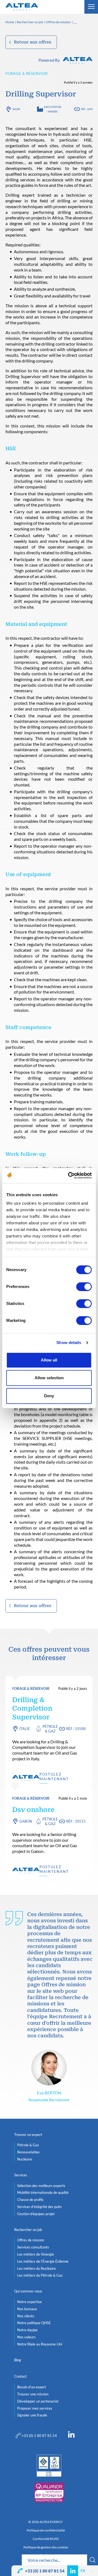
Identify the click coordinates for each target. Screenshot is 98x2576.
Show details (69, 1342)
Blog (18, 2360)
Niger (16, 109)
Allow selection (49, 1378)
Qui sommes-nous (28, 2291)
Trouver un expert (28, 2135)
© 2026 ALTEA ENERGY (46, 2522)
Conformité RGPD (46, 2539)
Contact (20, 2376)
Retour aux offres (33, 42)
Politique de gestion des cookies (46, 2547)
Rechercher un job (30, 22)
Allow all (49, 1360)
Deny (49, 1396)
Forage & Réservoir (27, 73)
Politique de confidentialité (46, 2530)
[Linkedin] (71, 2436)
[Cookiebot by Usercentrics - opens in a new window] (69, 1175)
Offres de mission (58, 22)
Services (21, 2175)
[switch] (84, 1287)
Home (10, 22)
